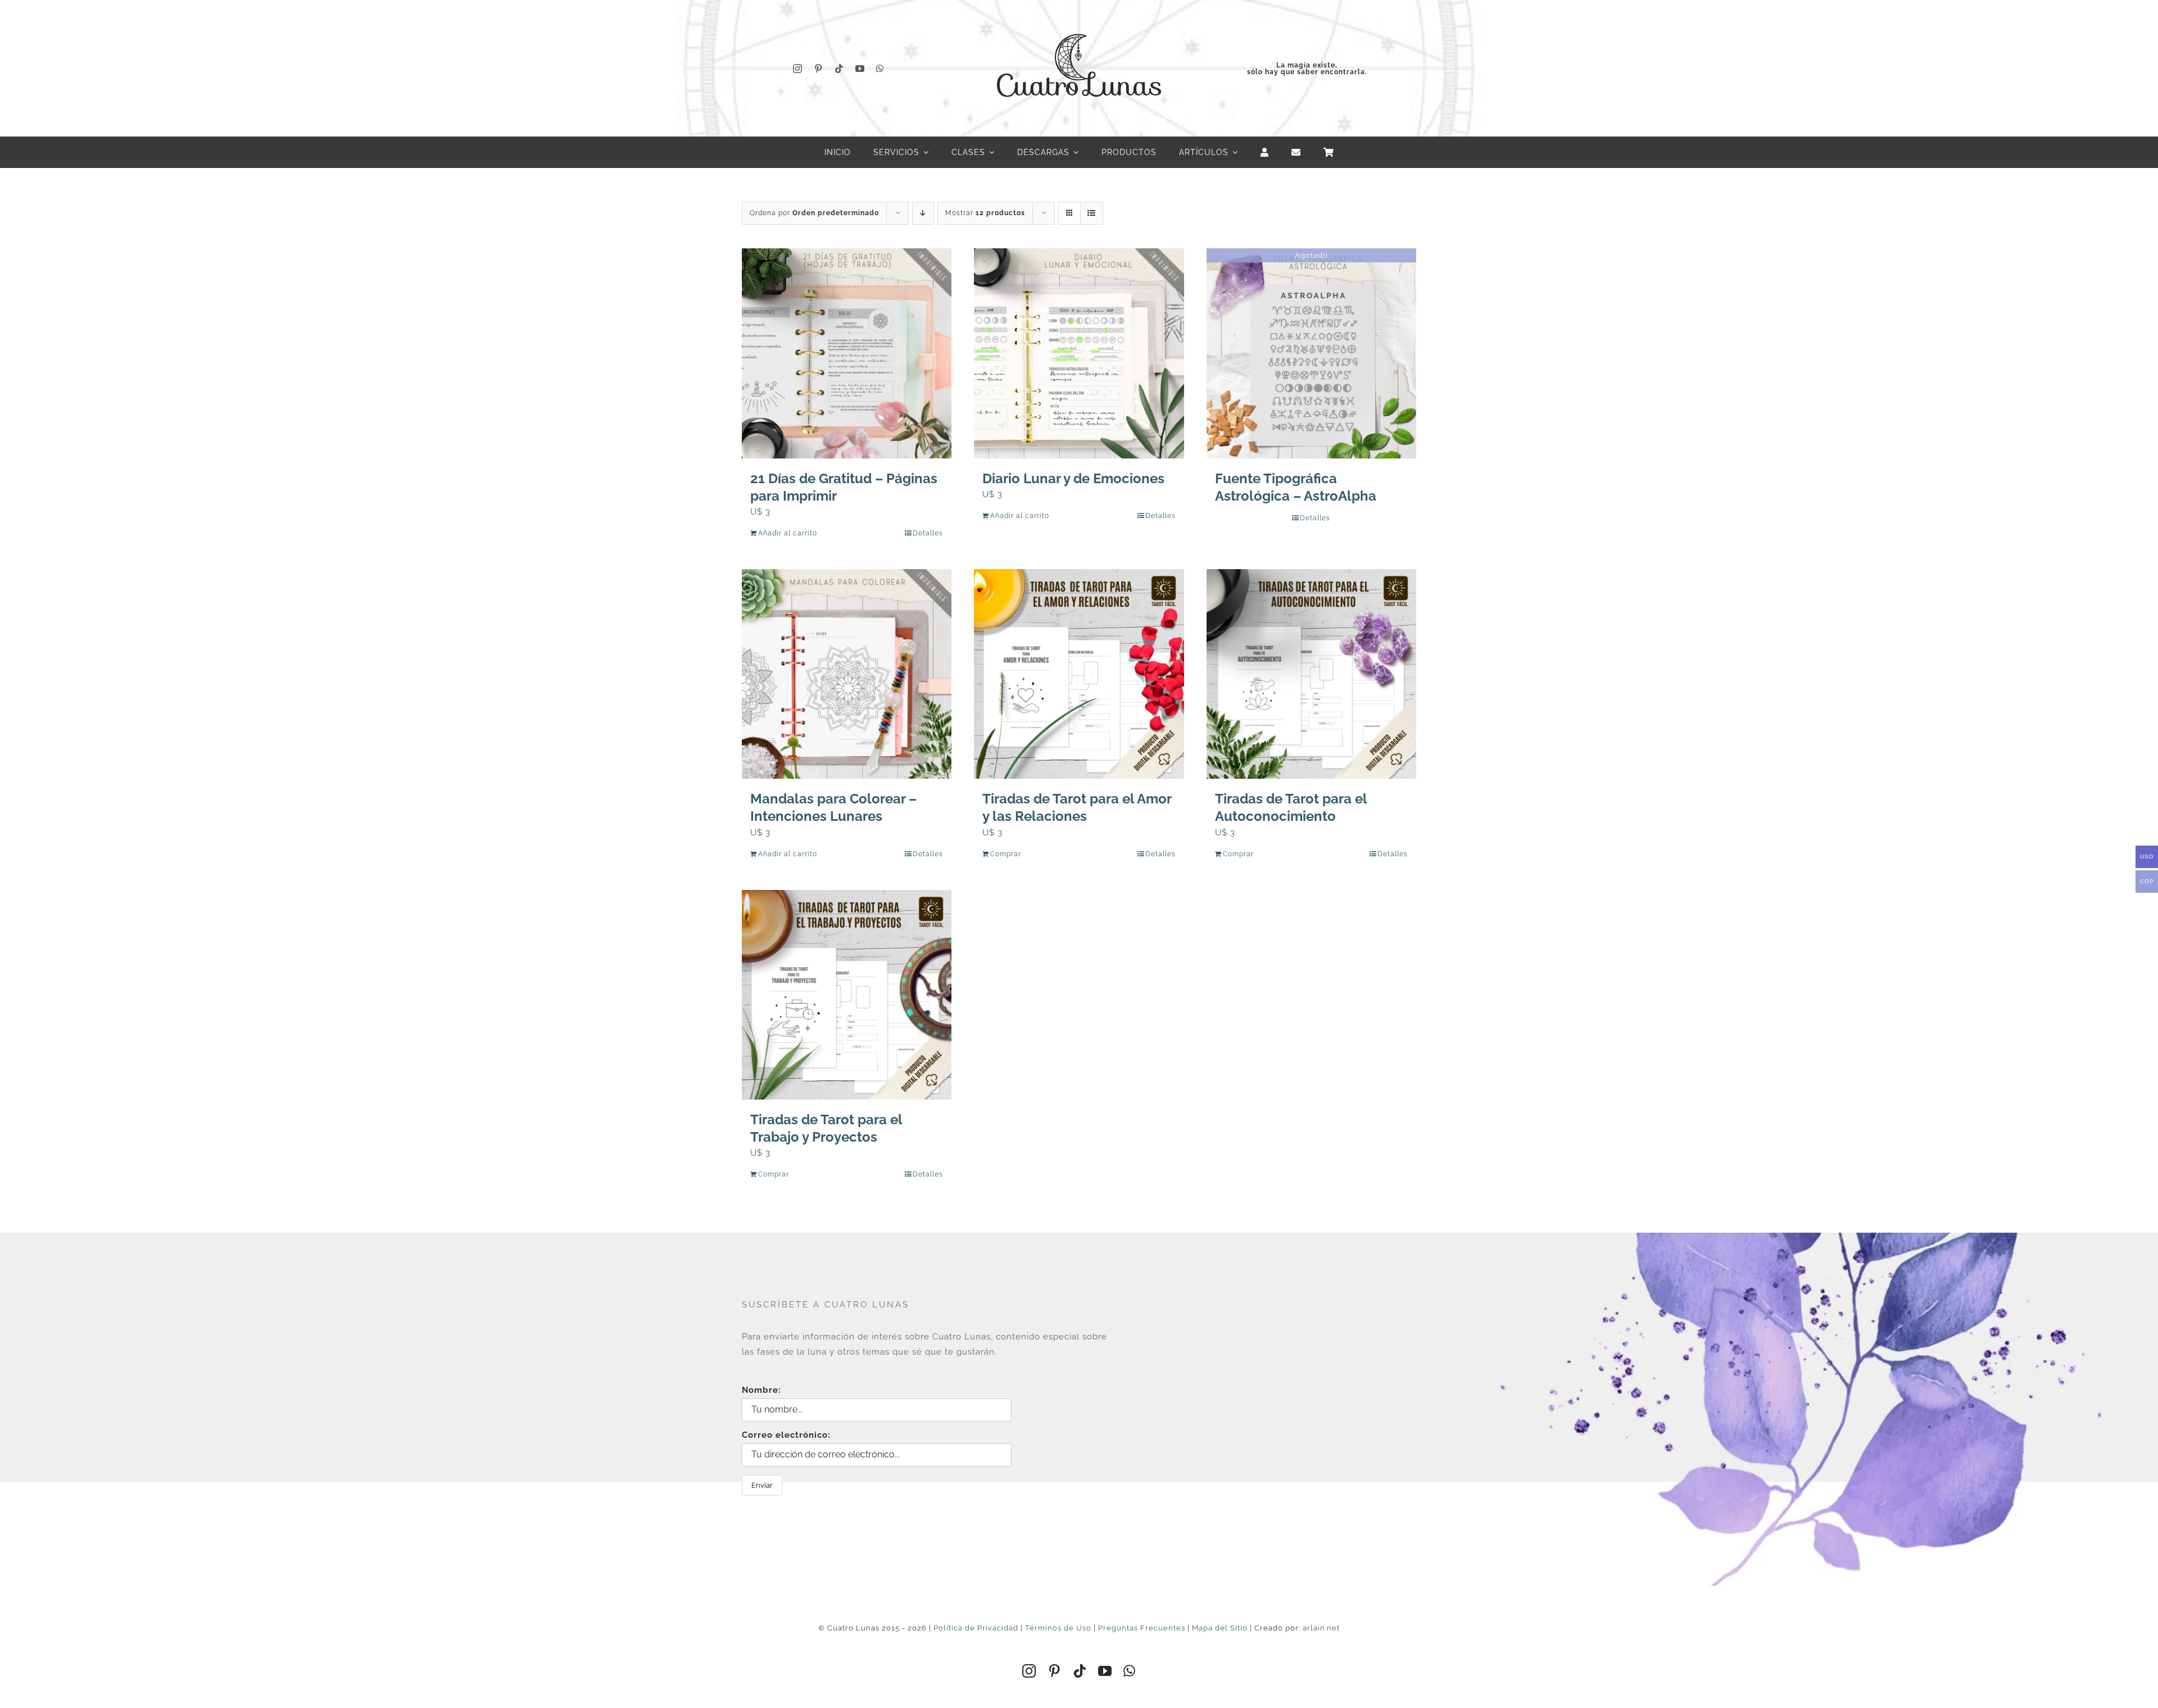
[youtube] (860, 69)
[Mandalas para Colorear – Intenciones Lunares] (847, 674)
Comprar (1006, 854)
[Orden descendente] (923, 213)
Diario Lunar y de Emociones (1073, 478)
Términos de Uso (1058, 1628)
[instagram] (798, 69)
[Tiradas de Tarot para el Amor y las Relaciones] (1079, 674)
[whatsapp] (880, 69)
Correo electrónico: (786, 1435)
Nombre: (761, 1390)
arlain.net (1321, 1628)
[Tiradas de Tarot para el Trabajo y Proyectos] (847, 995)
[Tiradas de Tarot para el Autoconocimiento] (1311, 674)
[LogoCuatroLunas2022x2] (1079, 24)
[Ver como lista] (1092, 213)
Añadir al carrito (788, 533)
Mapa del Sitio (1220, 1628)
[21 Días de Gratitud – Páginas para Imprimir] (847, 353)
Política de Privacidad (976, 1628)
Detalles (928, 533)
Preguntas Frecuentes (1142, 1628)
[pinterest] (819, 69)
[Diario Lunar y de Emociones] (1079, 353)
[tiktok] (839, 69)
